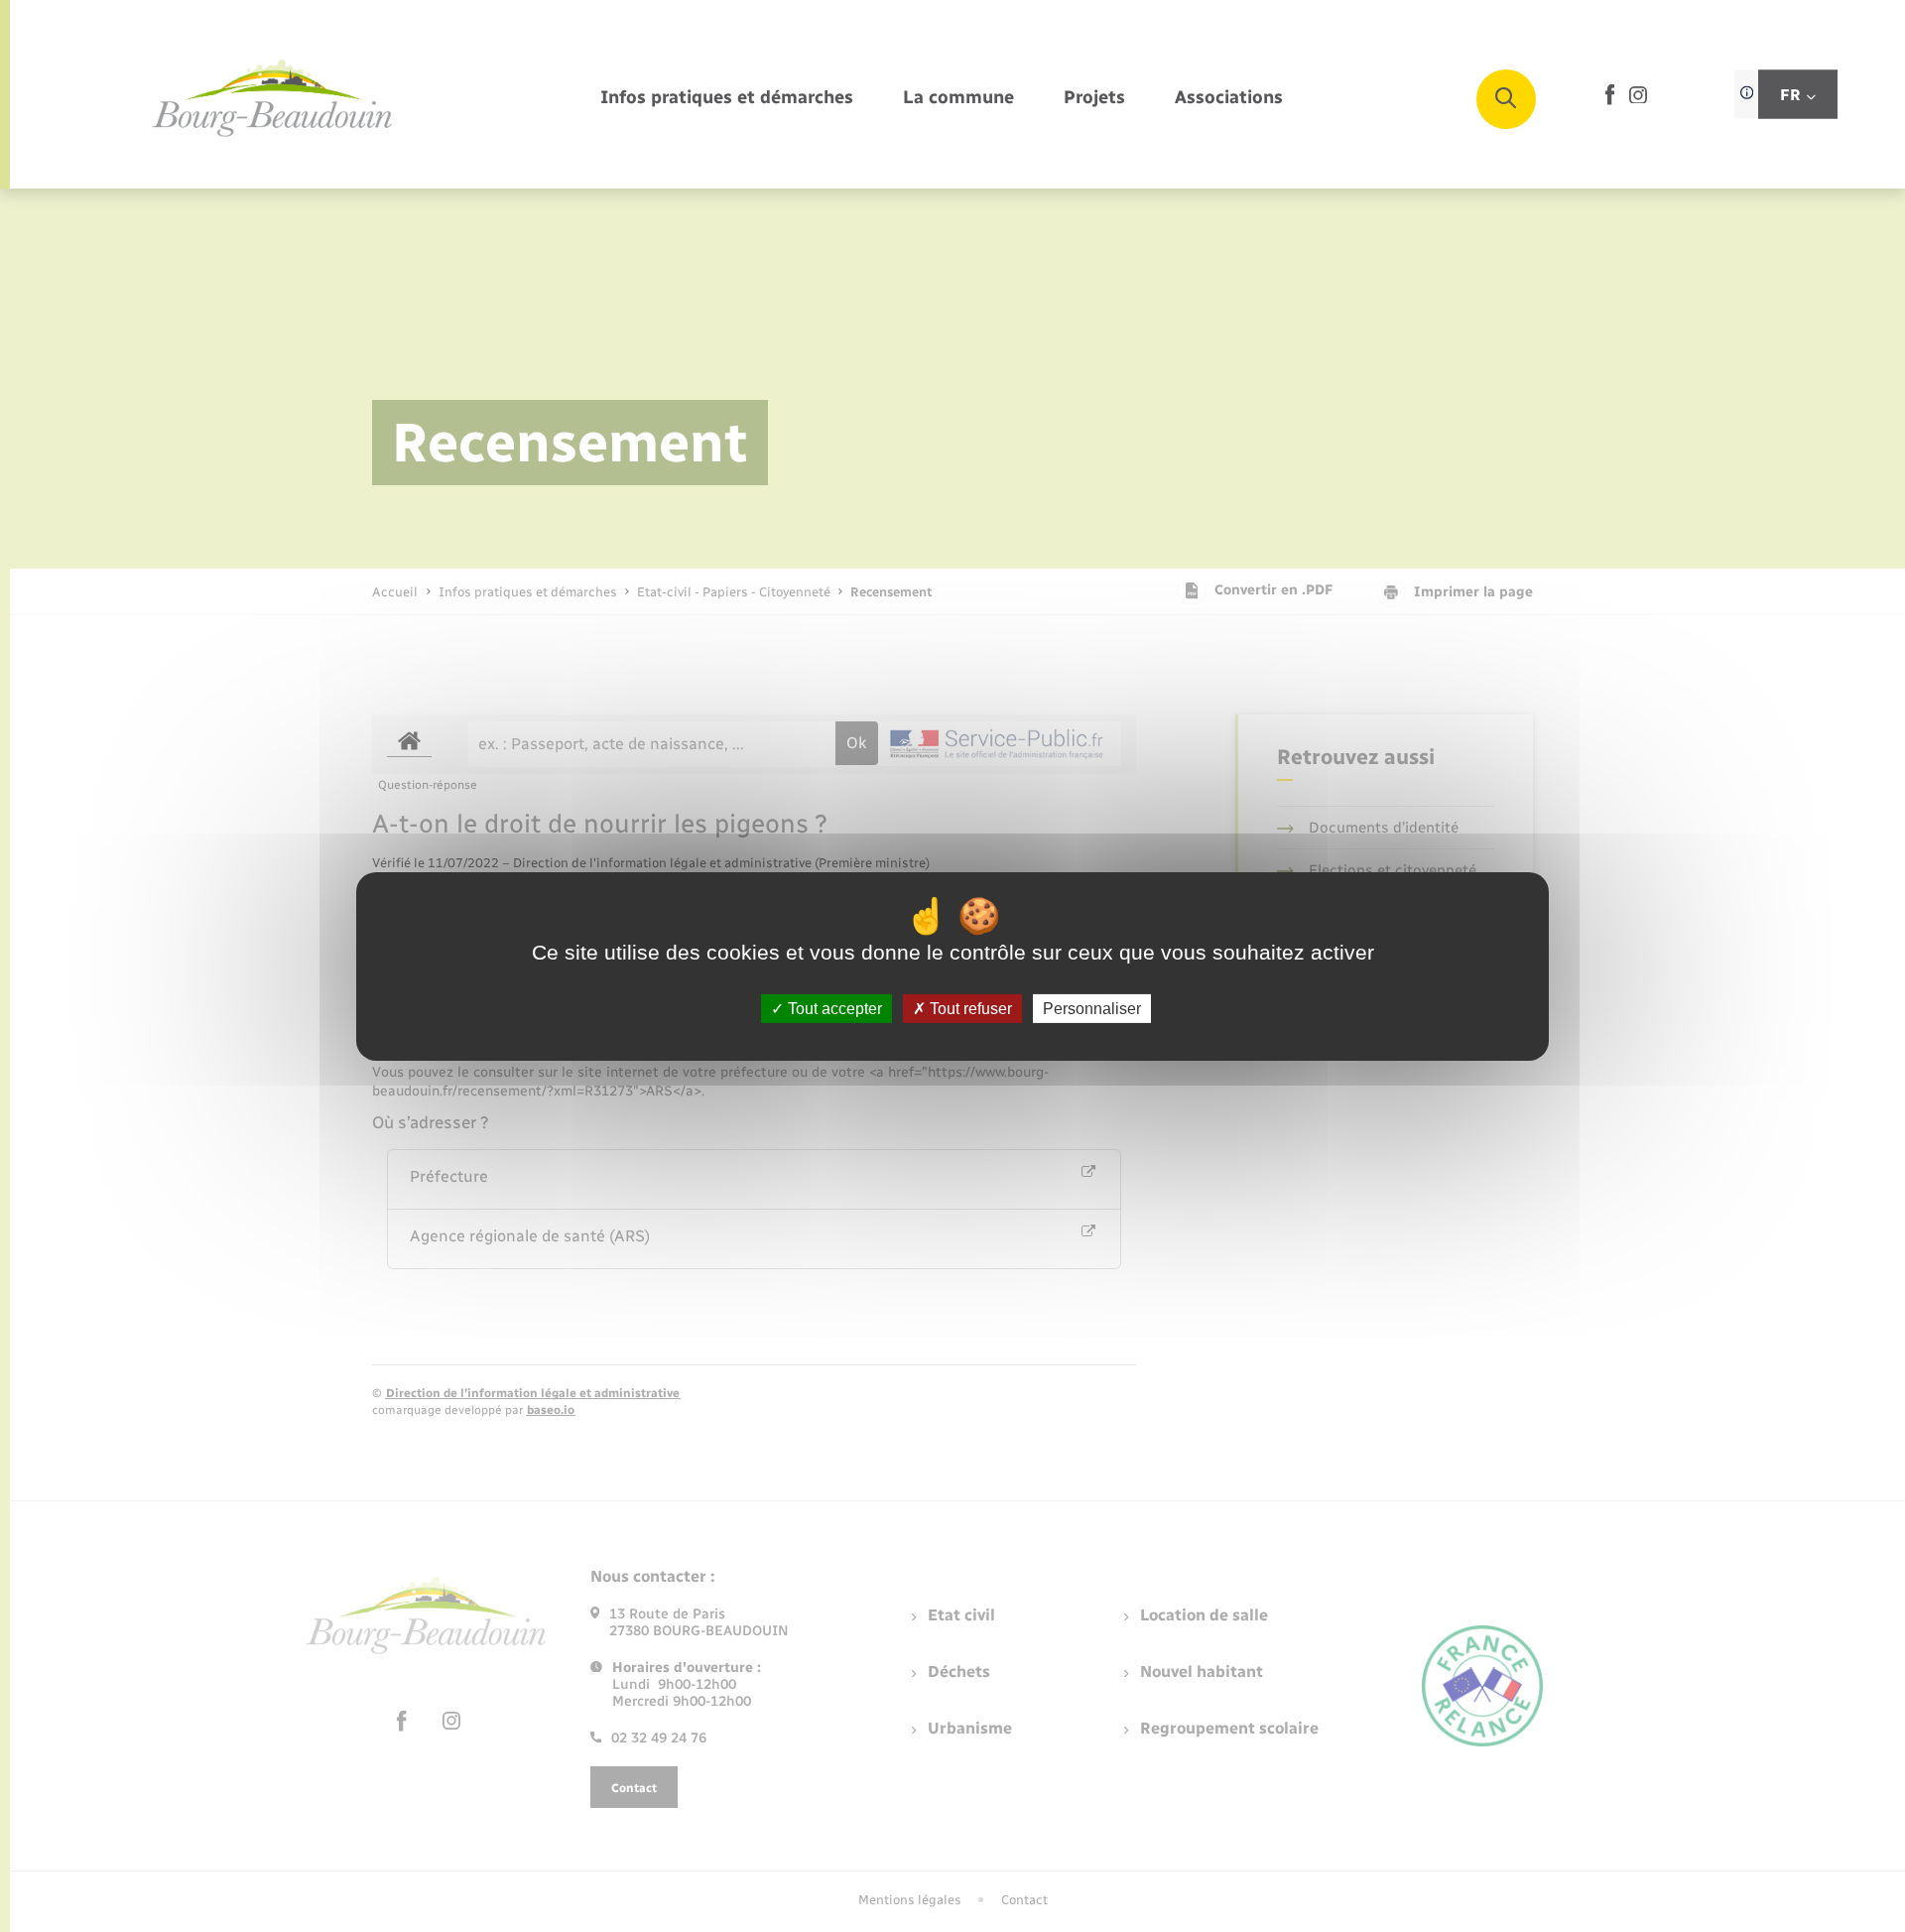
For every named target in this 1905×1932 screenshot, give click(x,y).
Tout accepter (833, 1008)
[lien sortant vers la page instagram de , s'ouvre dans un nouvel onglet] (1638, 99)
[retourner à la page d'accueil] (273, 99)
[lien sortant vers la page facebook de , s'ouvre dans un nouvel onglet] (1610, 101)
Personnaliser (1092, 1008)
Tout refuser (969, 1008)
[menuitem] (727, 99)
